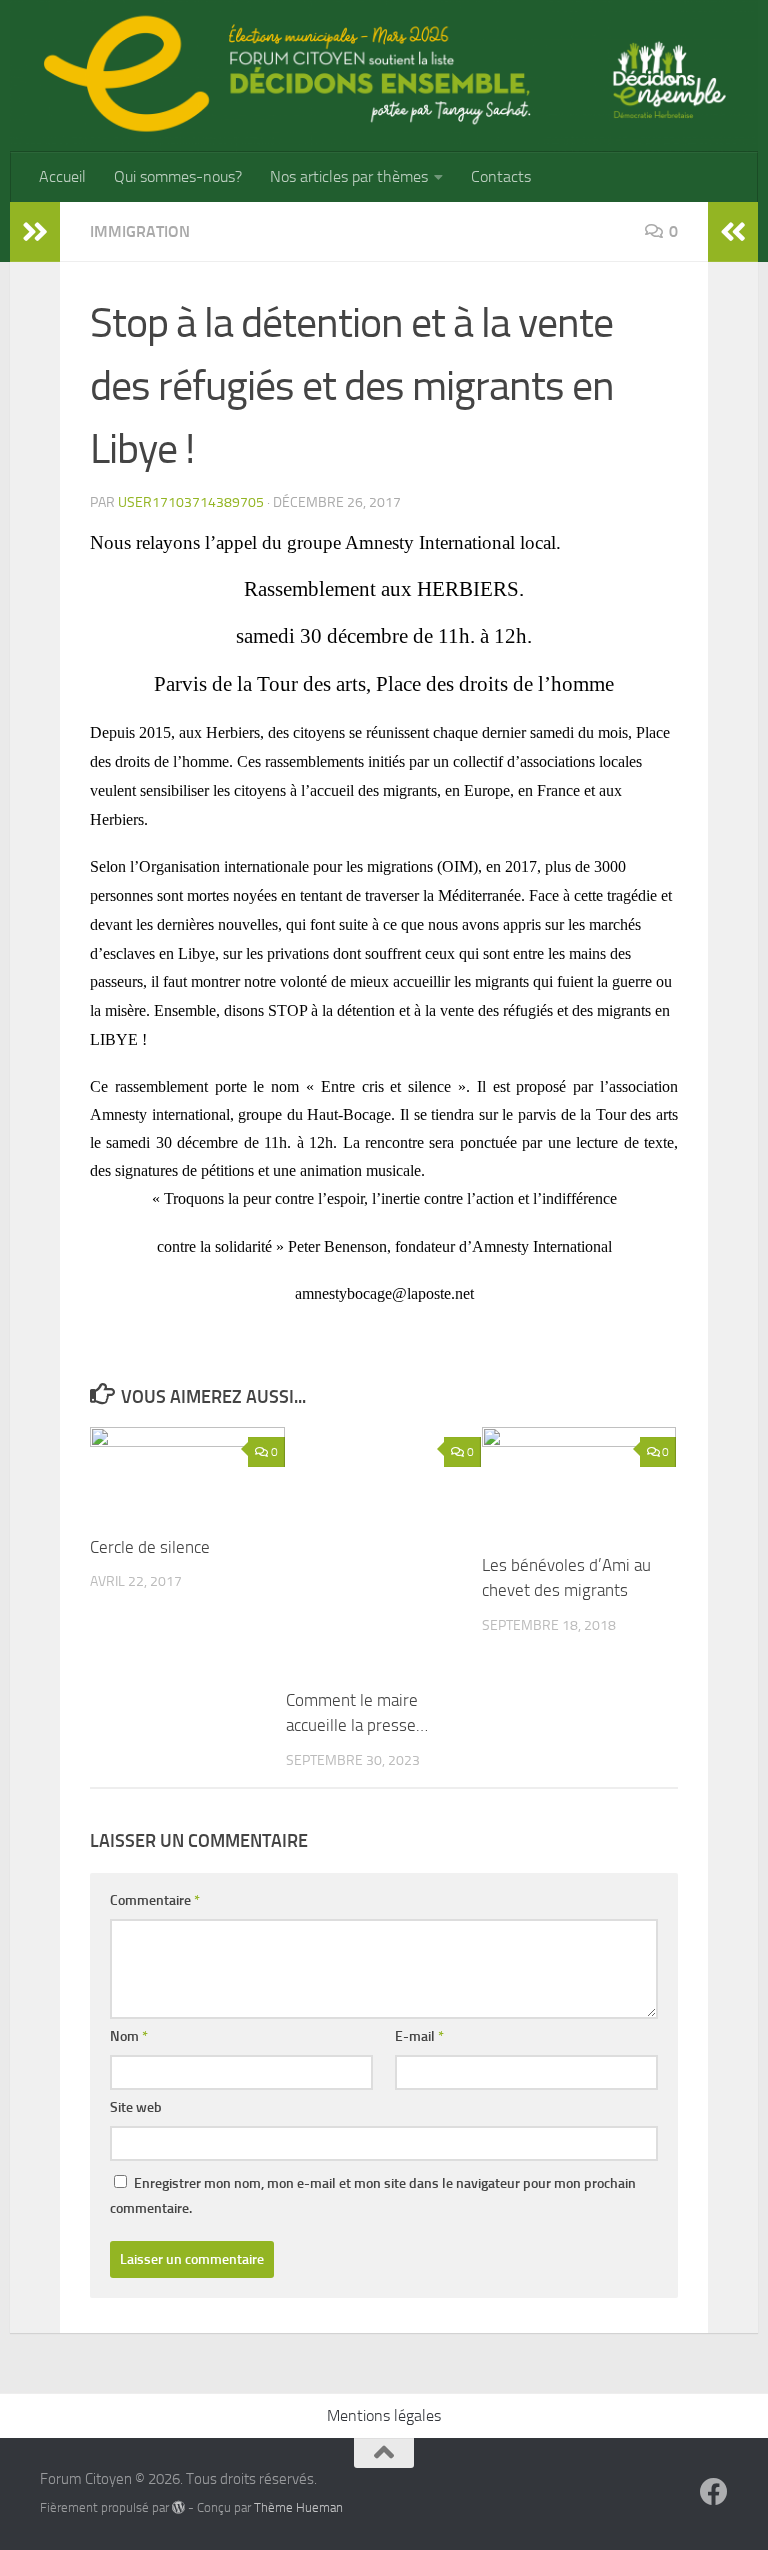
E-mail (419, 2036)
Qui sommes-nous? (178, 176)
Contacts (501, 176)
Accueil (62, 176)
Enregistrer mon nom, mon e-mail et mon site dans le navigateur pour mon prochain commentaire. (373, 2196)
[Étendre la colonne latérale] (35, 232)
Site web (136, 2107)
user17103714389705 (191, 502)
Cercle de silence (150, 1547)
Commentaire (155, 1900)
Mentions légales (384, 2415)
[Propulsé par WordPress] (178, 2507)
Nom (129, 2036)
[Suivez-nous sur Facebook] (714, 2492)
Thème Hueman (298, 2507)
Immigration (140, 231)
